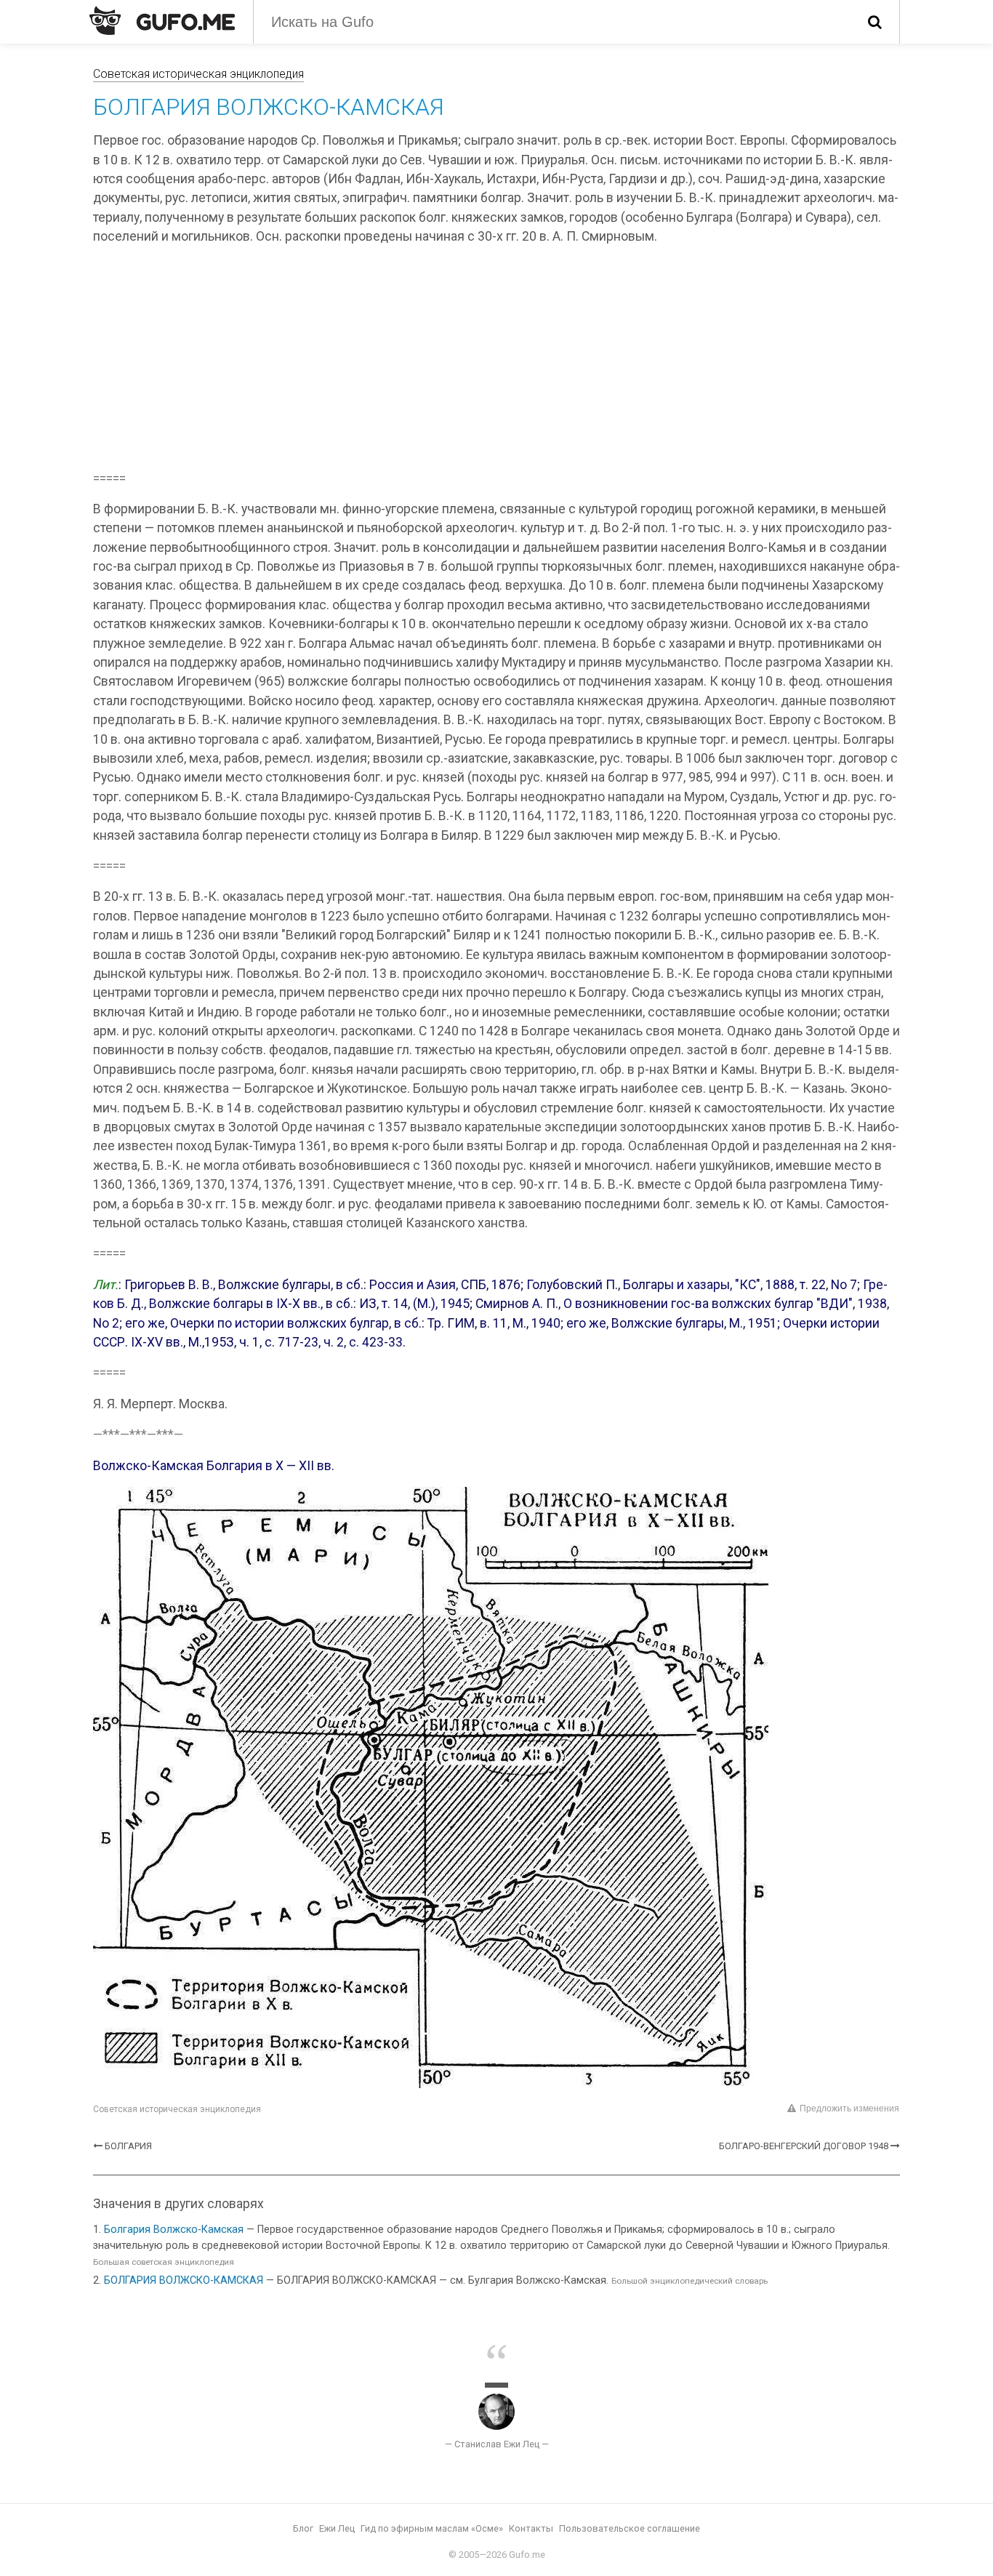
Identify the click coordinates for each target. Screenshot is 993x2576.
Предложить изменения (849, 2108)
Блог (303, 2528)
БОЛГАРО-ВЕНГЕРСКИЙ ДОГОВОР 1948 (804, 2146)
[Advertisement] (496, 360)
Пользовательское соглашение (630, 2528)
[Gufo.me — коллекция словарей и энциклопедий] (162, 20)
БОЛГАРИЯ (128, 2146)
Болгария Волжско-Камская (174, 2230)
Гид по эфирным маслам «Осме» (432, 2528)
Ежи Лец (337, 2528)
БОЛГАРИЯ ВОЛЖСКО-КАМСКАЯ (184, 2280)
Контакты (531, 2528)
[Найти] (875, 22)
